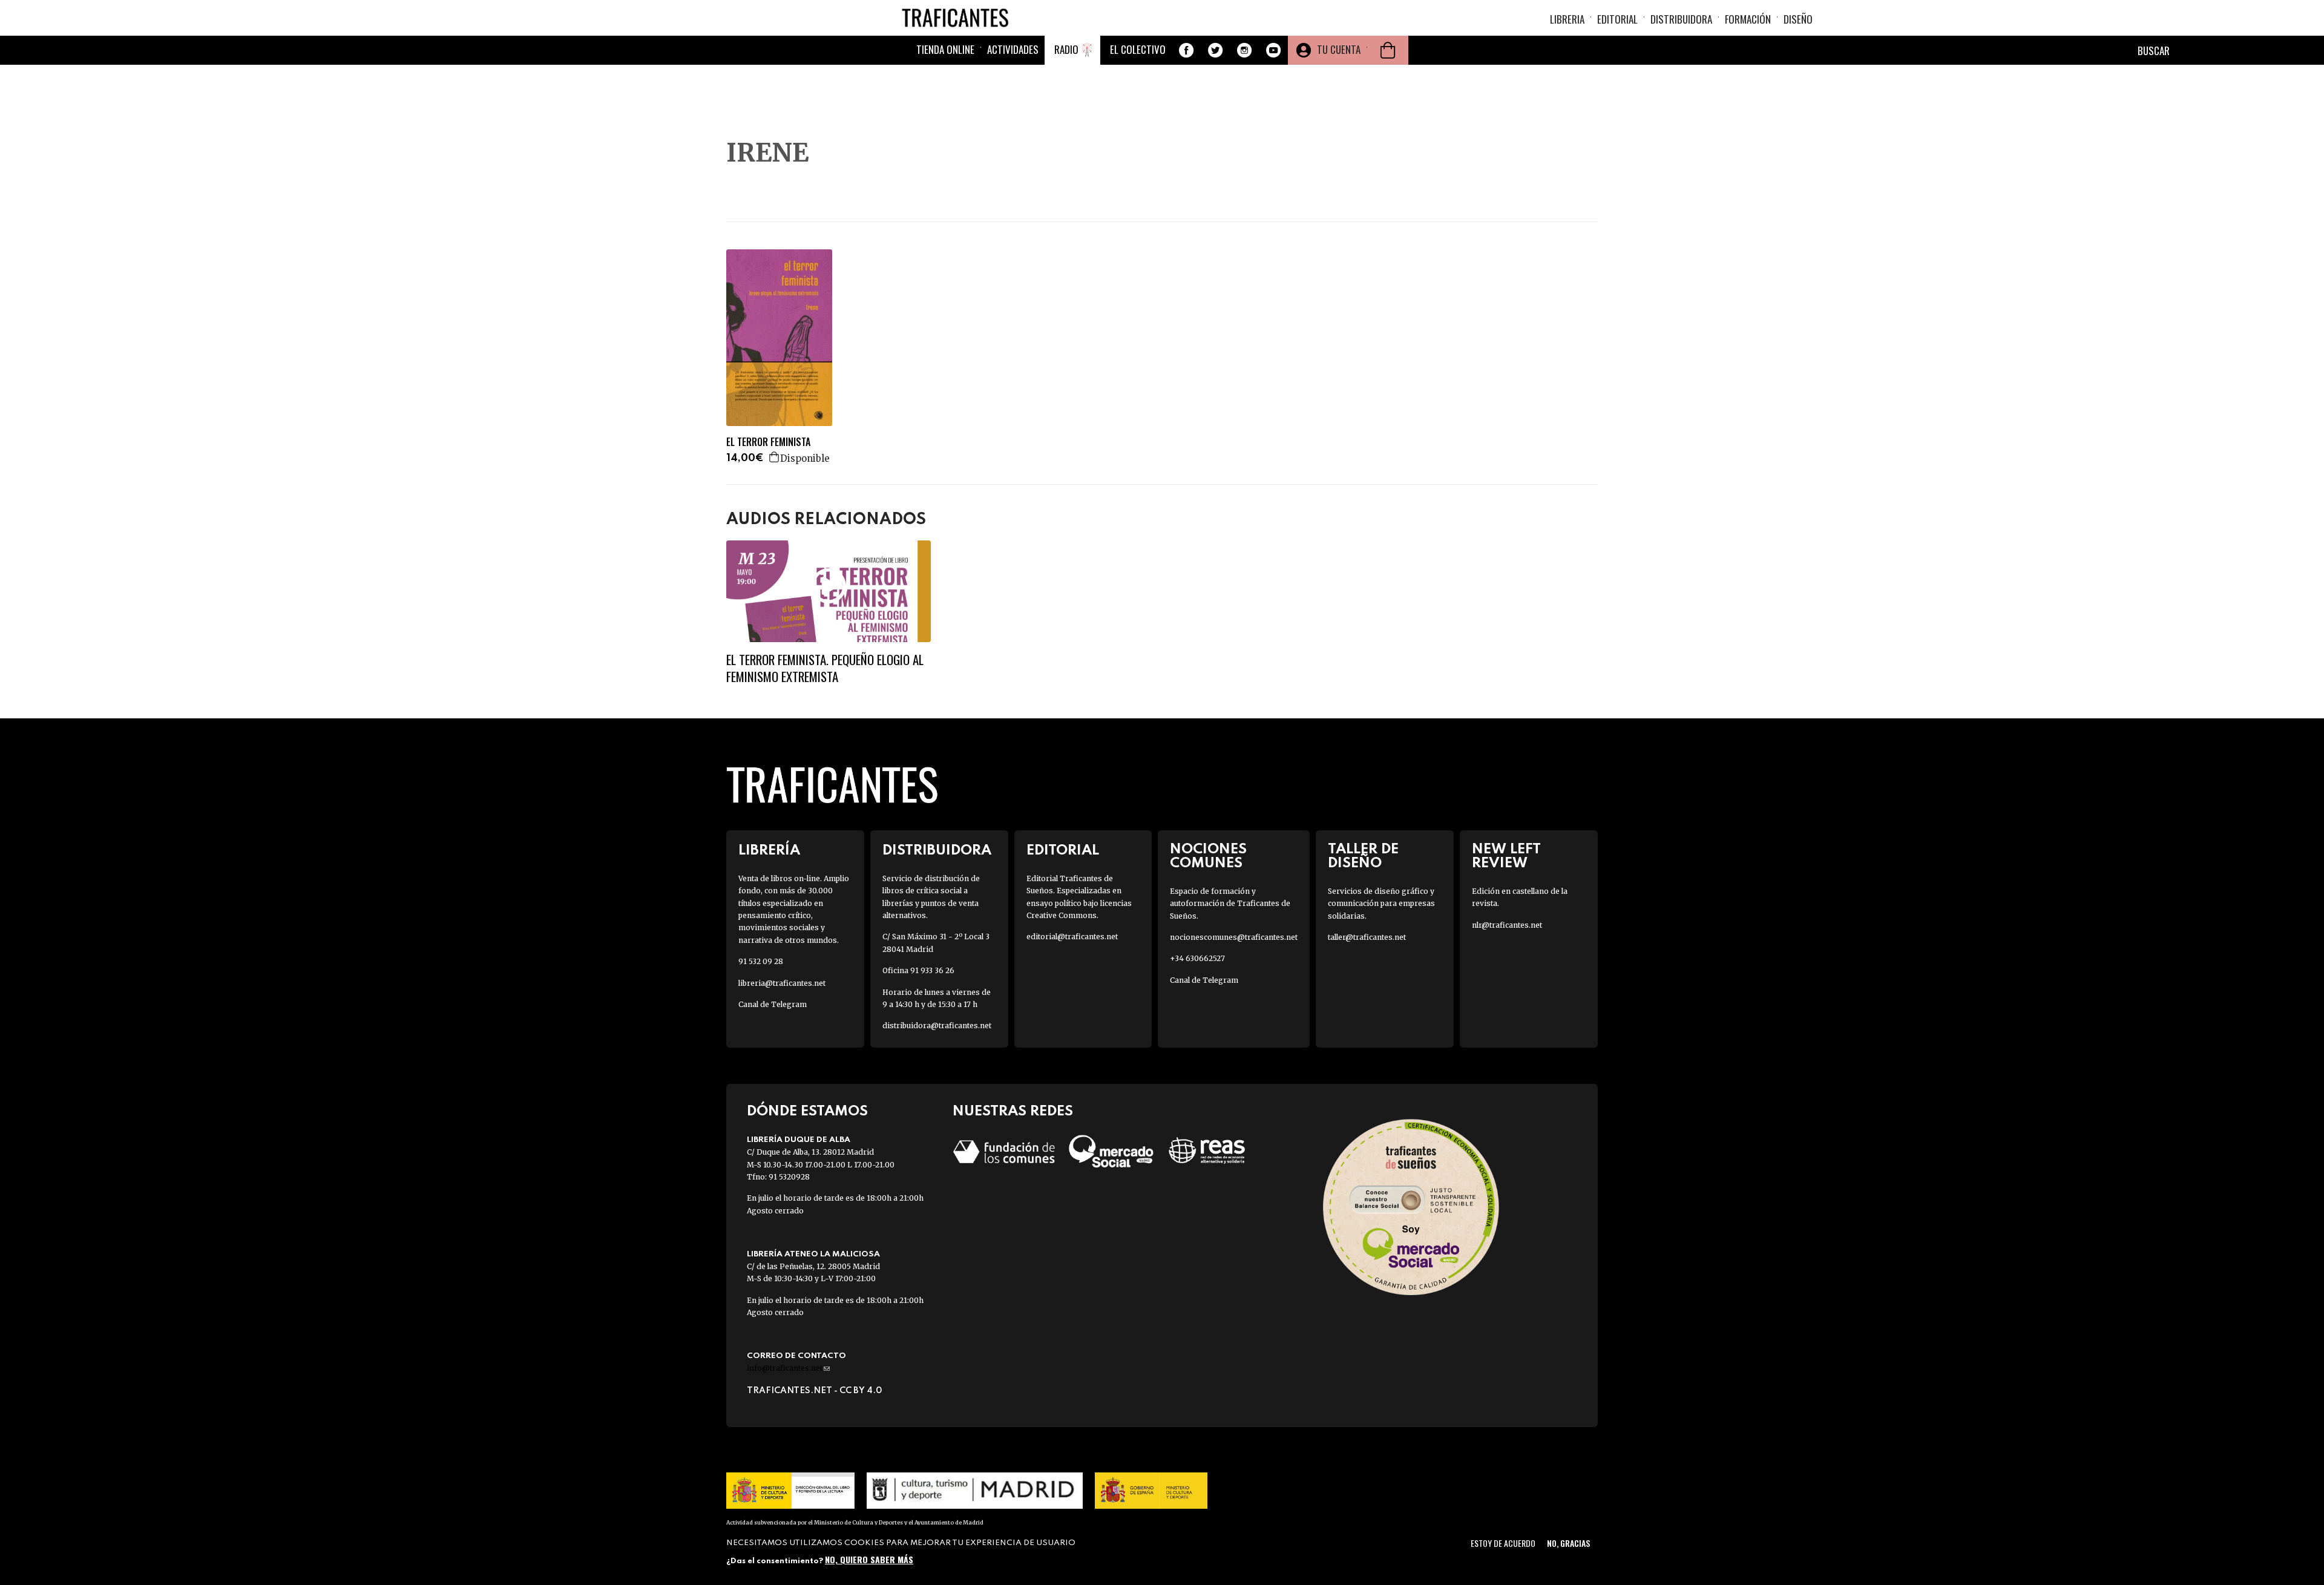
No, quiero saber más (869, 1559)
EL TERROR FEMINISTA (768, 442)
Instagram (1244, 50)
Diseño (1798, 19)
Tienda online (945, 49)
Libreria (1567, 19)
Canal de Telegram (773, 1004)
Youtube (1273, 50)
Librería (769, 851)
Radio (1066, 49)
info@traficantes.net (788, 1368)
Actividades (1013, 49)
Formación (1748, 19)
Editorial (1617, 19)
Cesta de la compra (1388, 50)
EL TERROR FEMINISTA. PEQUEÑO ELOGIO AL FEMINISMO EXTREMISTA (825, 668)
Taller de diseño (1363, 856)
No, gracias (1568, 1543)
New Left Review (1506, 856)
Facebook (1186, 50)
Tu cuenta (1339, 49)
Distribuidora (1681, 19)
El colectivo (1138, 49)
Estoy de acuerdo (1503, 1543)
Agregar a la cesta (775, 457)
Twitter (1215, 50)
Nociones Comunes (1208, 856)
